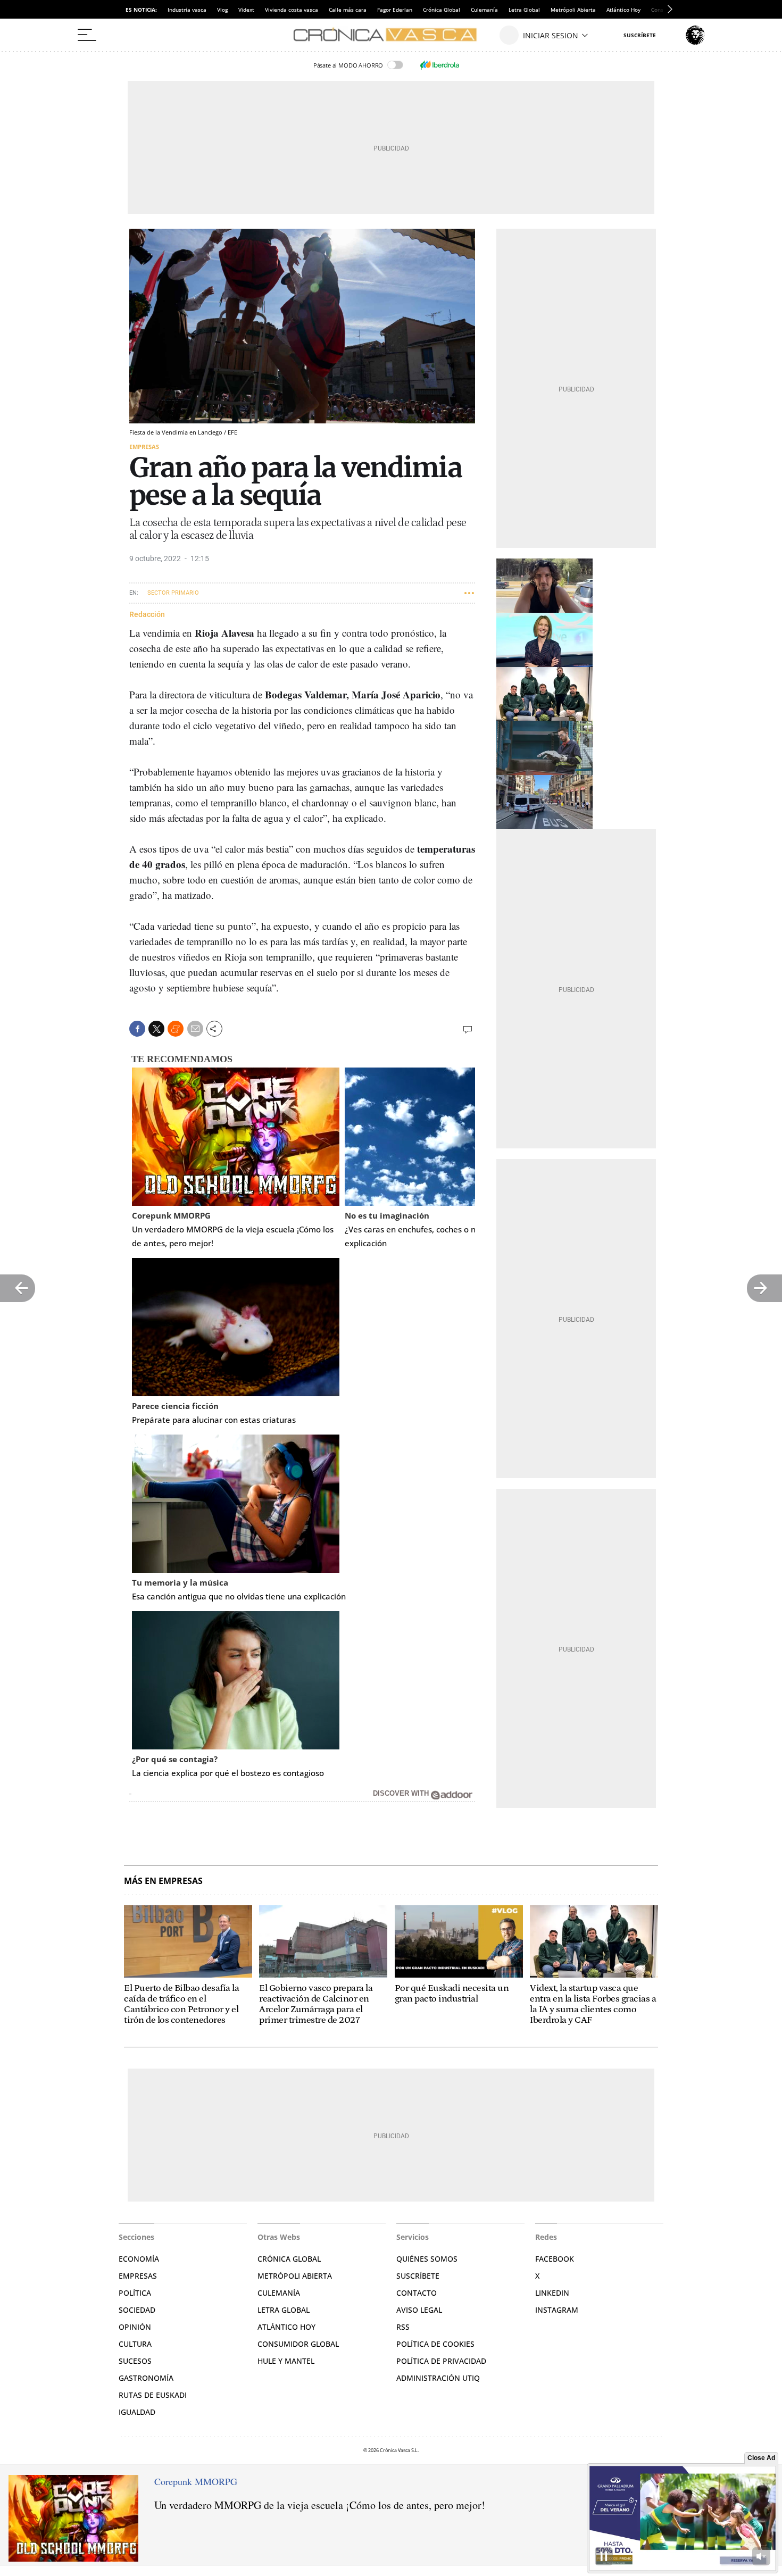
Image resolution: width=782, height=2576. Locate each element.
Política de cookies (435, 2344)
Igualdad (137, 2412)
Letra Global (524, 10)
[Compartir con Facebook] (137, 1029)
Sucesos (135, 2361)
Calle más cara (348, 10)
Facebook (555, 2259)
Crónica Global (442, 10)
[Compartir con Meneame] (176, 1029)
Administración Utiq (438, 2378)
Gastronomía (146, 2378)
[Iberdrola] (439, 65)
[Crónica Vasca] (391, 35)
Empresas (144, 447)
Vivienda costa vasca (292, 10)
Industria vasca (187, 10)
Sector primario (173, 593)
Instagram (557, 2310)
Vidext (246, 10)
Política (135, 2293)
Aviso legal (419, 2310)
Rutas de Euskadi (153, 2395)
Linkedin (552, 2293)
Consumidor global (298, 2344)
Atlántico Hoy (623, 10)
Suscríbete (418, 2276)
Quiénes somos (427, 2259)
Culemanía (484, 10)
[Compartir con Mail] (195, 1029)
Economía (139, 2259)
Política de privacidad (441, 2361)
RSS (403, 2327)
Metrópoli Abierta (573, 10)
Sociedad (137, 2310)
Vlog (222, 10)
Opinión (135, 2327)
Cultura (135, 2344)
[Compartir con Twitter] (156, 1029)
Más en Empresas (163, 1881)
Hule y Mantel (286, 2361)
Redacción (147, 614)
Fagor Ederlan (395, 10)
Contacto (417, 2293)
